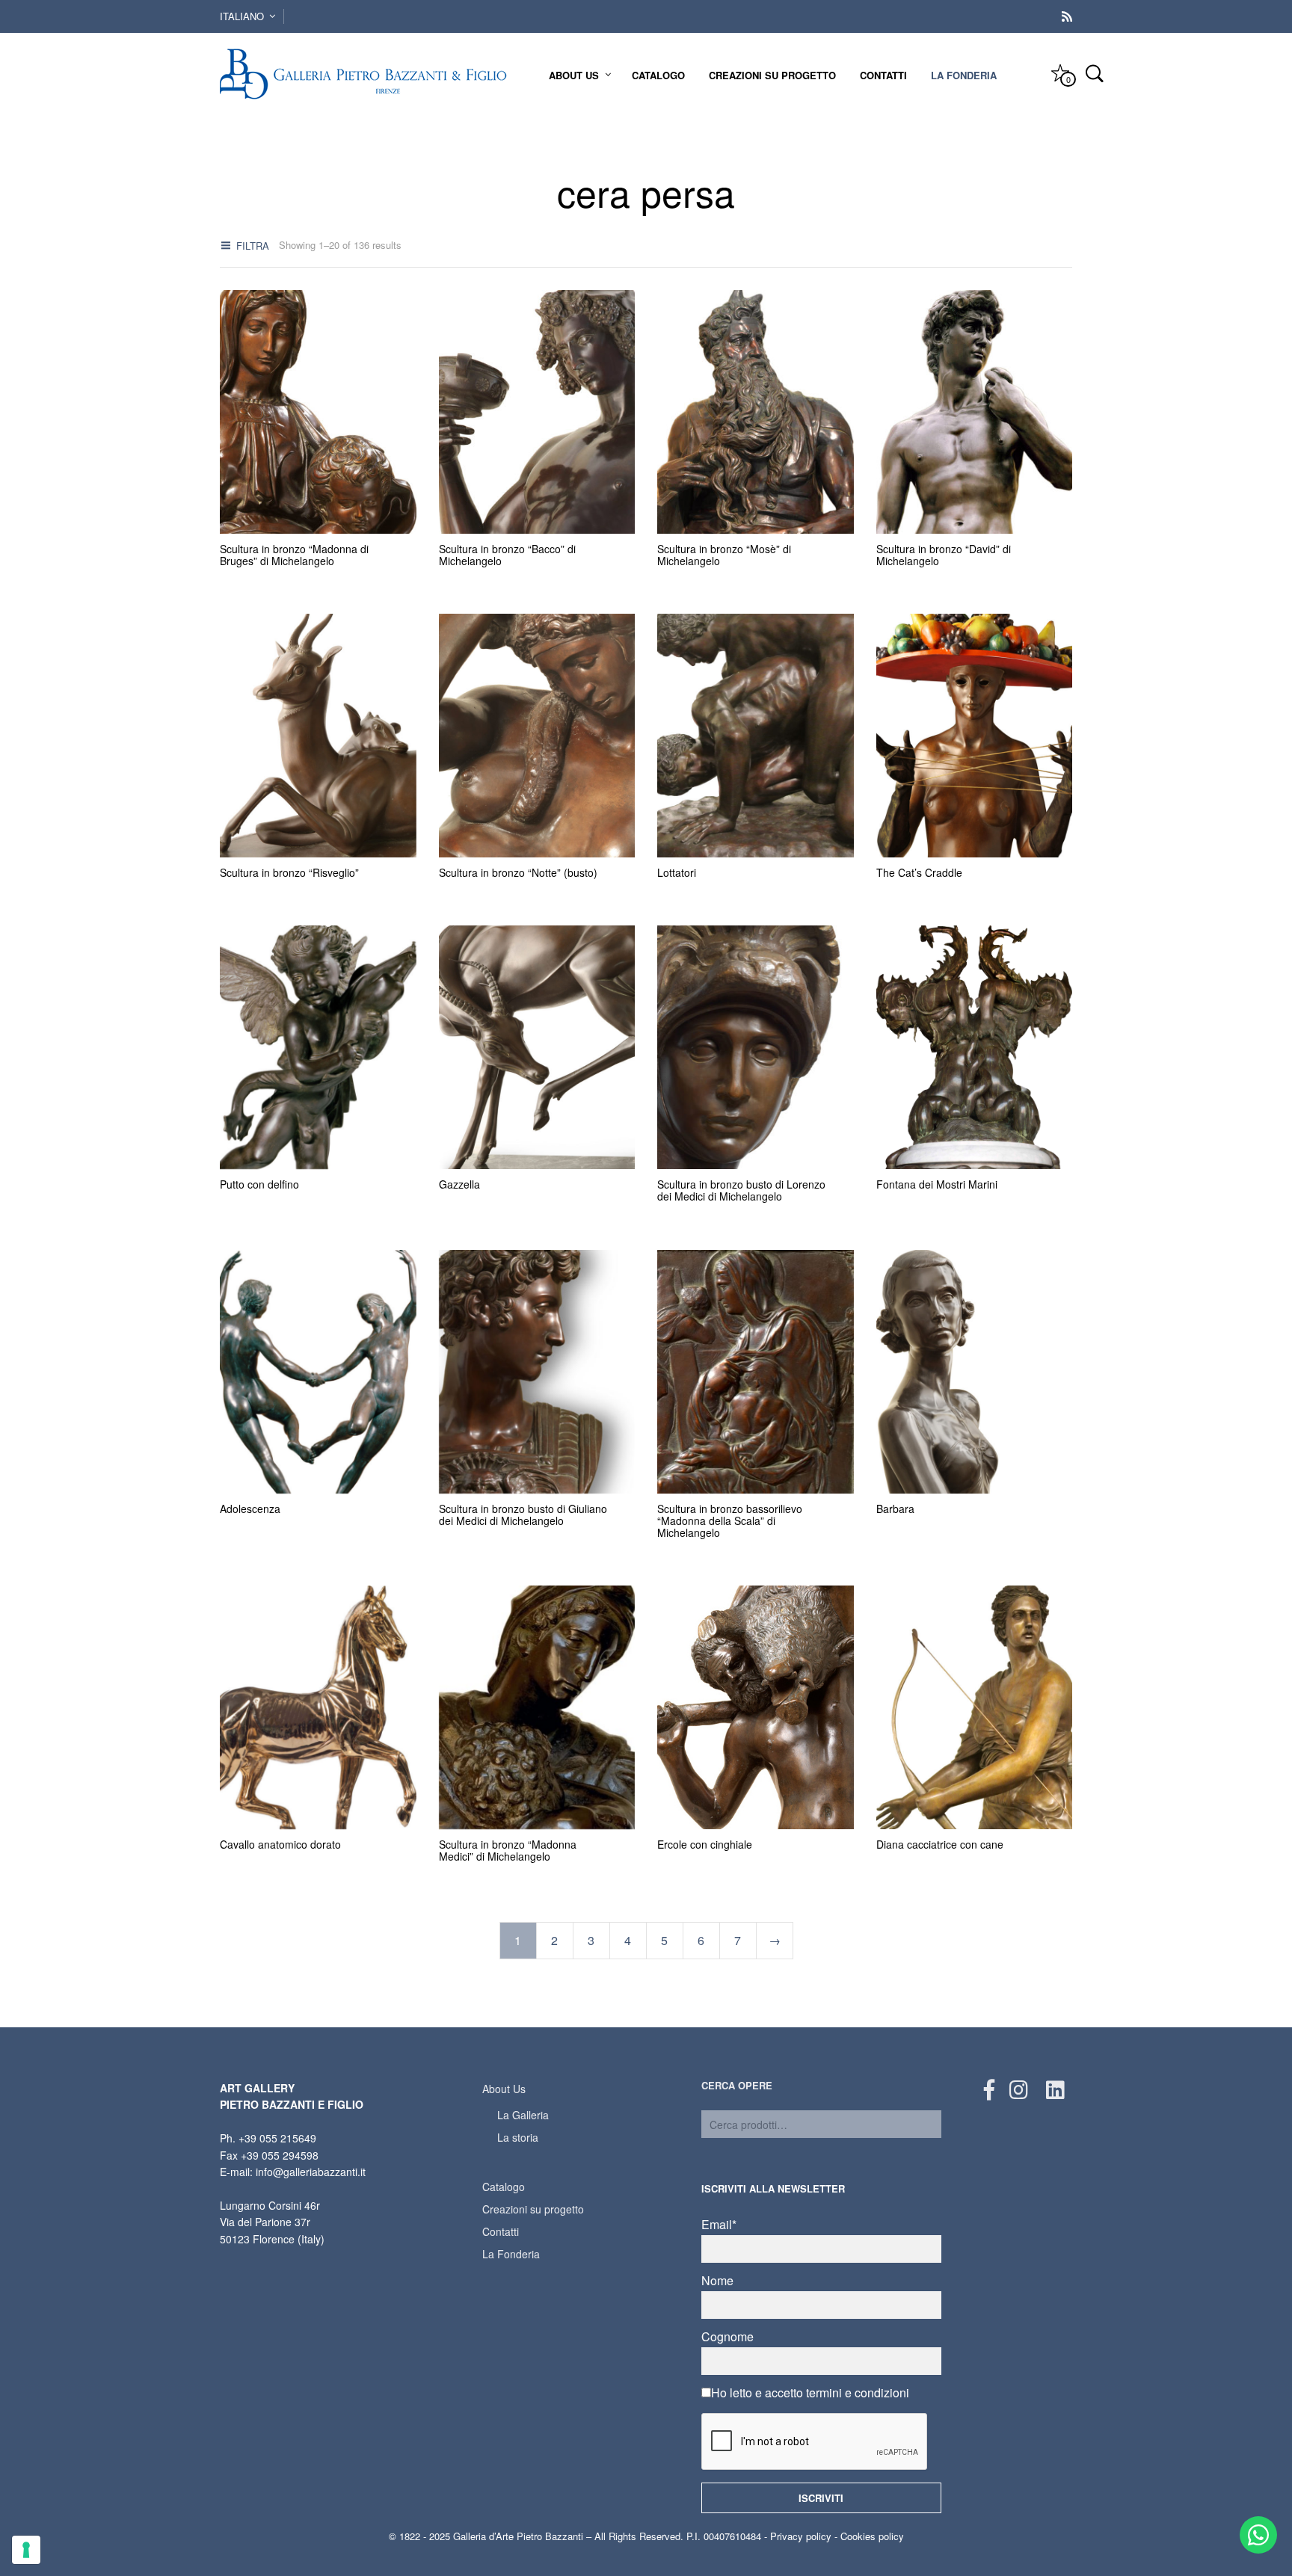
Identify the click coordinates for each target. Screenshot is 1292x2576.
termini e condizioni (858, 2392)
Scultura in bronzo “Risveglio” (289, 872)
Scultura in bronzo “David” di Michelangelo (944, 555)
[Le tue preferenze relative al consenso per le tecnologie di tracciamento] (26, 2550)
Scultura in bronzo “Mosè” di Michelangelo (724, 555)
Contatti (883, 75)
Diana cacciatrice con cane (940, 1844)
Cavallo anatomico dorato (280, 1844)
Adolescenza (250, 1509)
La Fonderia (964, 75)
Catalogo (658, 75)
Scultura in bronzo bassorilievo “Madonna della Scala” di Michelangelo (730, 1520)
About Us (574, 75)
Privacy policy (801, 2536)
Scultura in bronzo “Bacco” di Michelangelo (507, 555)
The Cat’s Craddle (919, 872)
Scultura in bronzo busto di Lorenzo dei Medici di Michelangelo (741, 1191)
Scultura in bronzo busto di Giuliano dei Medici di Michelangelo (523, 1515)
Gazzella (459, 1185)
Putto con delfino (259, 1185)
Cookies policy (872, 2536)
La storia (518, 2137)
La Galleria (523, 2115)
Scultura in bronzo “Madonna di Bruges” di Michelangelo (294, 555)
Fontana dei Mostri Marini (937, 1185)
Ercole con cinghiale (705, 1844)
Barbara (895, 1509)
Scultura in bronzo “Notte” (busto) (518, 872)
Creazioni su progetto (772, 75)
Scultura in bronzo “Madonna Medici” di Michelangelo (508, 1850)
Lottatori (677, 872)
